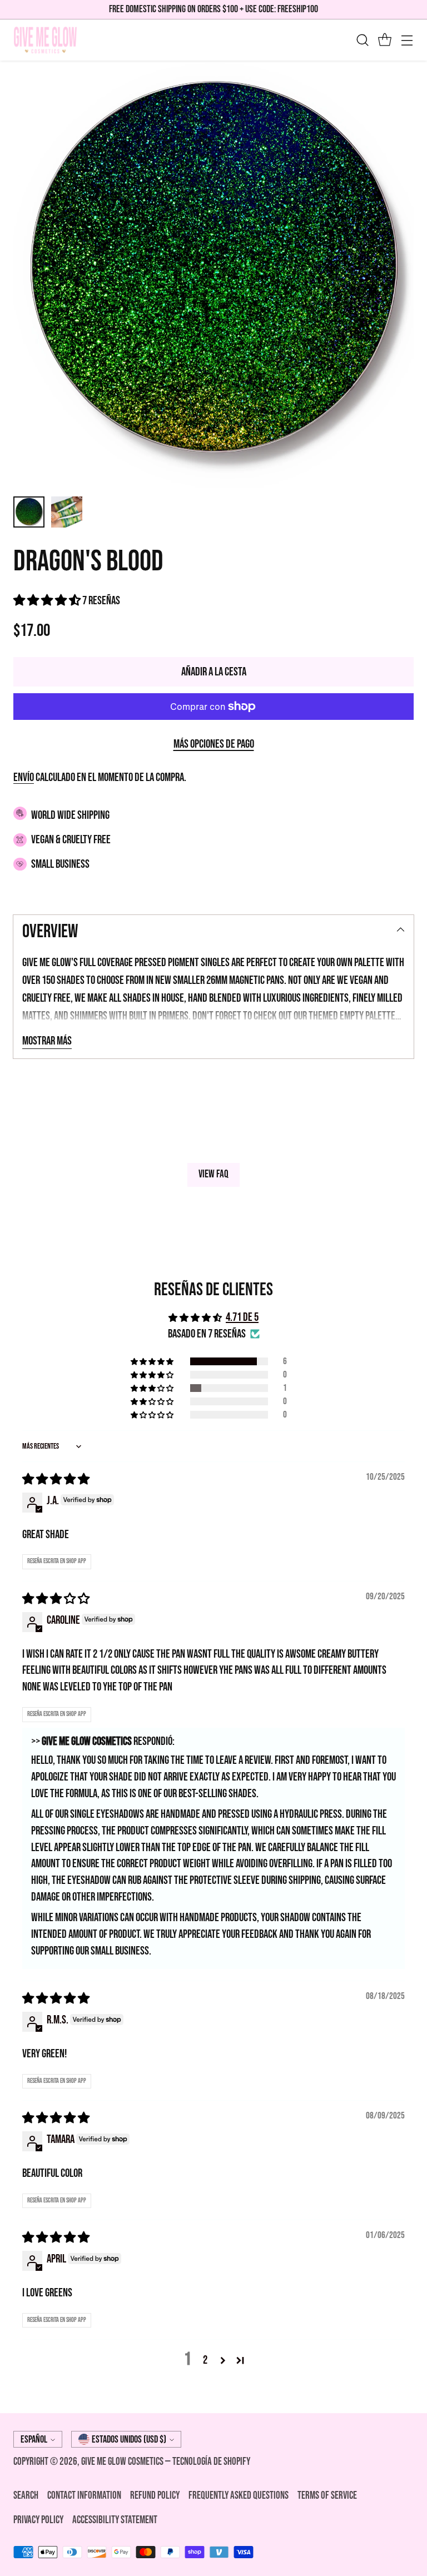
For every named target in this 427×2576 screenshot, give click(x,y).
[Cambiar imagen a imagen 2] (67, 512)
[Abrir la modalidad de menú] (407, 40)
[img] (56, 1480)
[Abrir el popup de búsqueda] (362, 40)
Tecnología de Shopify (211, 2462)
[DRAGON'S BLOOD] (213, 274)
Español (34, 2440)
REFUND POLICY (155, 2496)
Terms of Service (327, 2496)
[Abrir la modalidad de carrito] (384, 40)
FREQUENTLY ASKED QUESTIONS (239, 2496)
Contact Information (84, 2496)
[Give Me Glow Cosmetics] (45, 40)
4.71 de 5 (242, 1317)
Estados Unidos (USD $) (129, 2440)
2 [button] (205, 2360)
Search (26, 2496)
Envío (24, 777)
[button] (48, 601)
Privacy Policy (38, 2520)
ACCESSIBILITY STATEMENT (115, 2520)
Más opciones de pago (214, 744)
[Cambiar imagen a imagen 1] (29, 512)
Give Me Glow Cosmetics (123, 2462)
